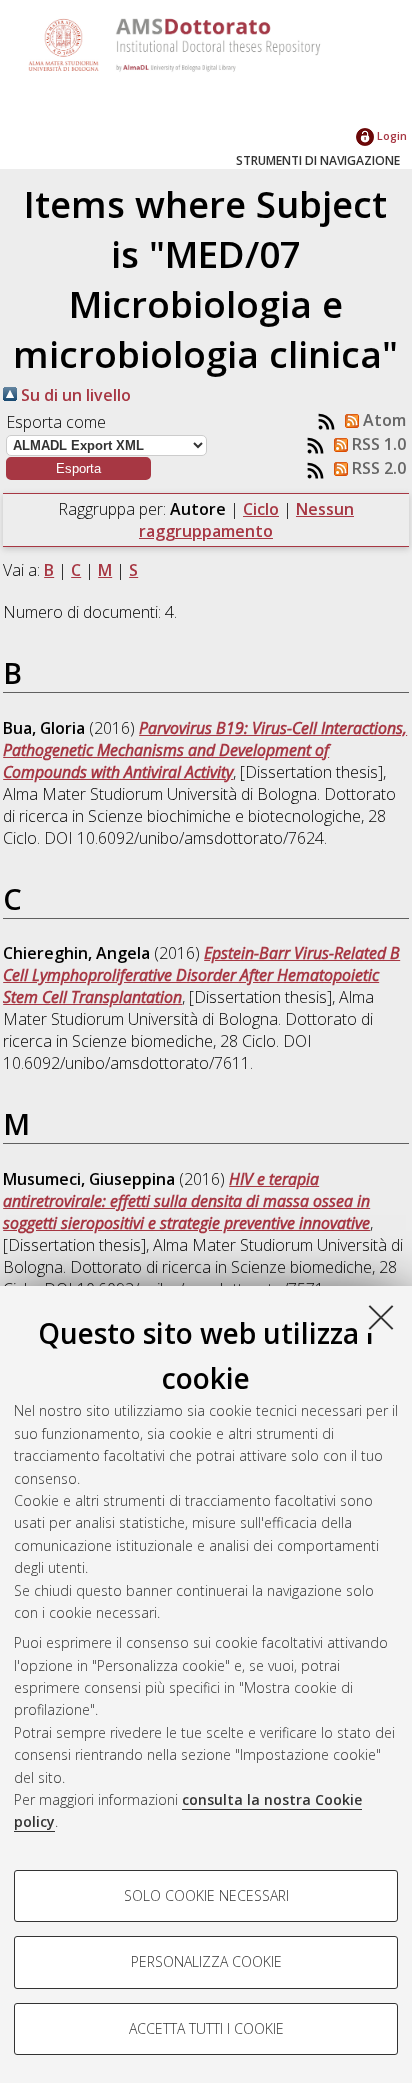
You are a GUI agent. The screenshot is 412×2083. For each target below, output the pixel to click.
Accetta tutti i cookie (206, 2028)
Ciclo (261, 509)
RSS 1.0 (377, 444)
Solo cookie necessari (206, 1895)
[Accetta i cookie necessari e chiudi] (381, 1317)
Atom (382, 420)
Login (390, 135)
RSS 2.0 (377, 468)
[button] (78, 468)
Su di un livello (74, 395)
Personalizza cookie (206, 1961)
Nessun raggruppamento (246, 520)
